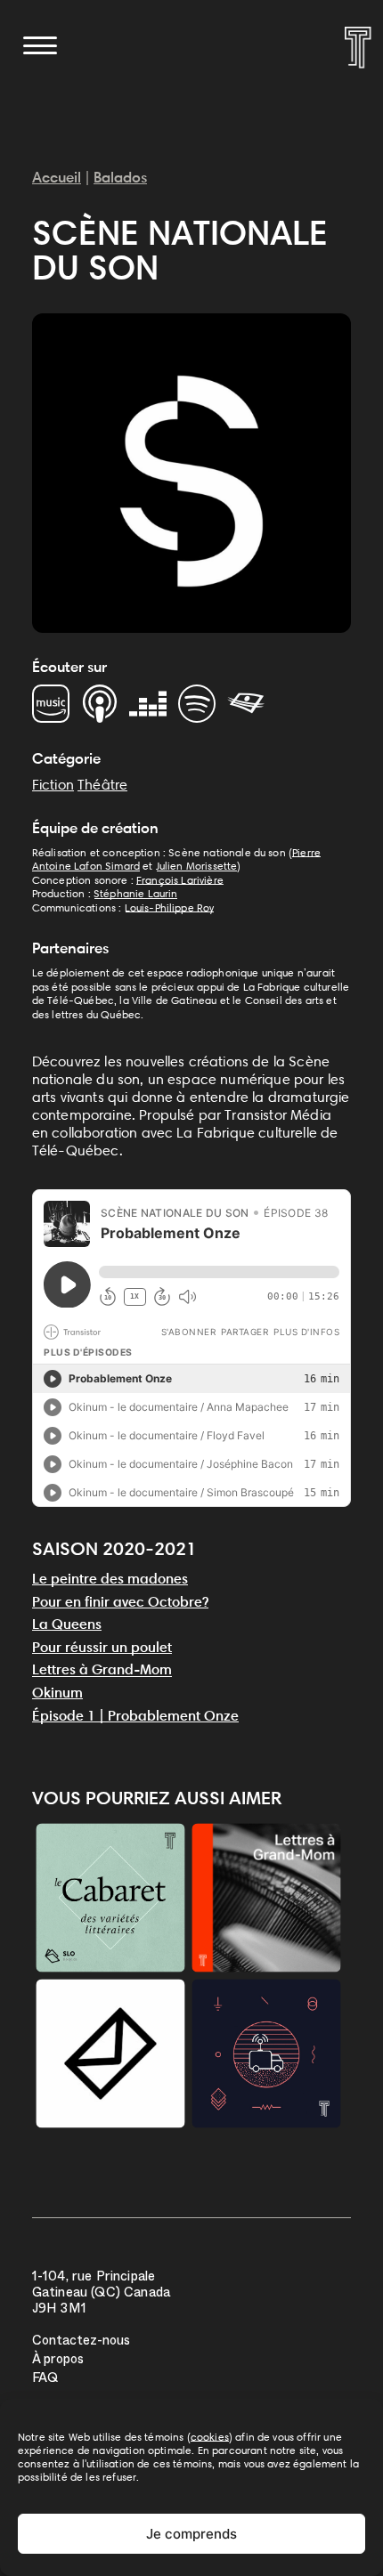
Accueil (57, 177)
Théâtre (102, 785)
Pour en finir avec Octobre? (120, 1602)
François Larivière (180, 880)
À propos (58, 2361)
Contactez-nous (81, 2342)
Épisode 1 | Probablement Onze (135, 1716)
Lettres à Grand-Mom (102, 1669)
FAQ (45, 2380)
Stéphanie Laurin (136, 893)
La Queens (67, 1624)
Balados (120, 177)
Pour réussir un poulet (102, 1647)
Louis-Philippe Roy (170, 907)
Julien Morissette (197, 866)
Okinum (57, 1693)
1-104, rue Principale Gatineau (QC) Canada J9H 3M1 (101, 2294)
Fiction (53, 785)
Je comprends (191, 2534)
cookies (210, 2437)
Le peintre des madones (110, 1579)
